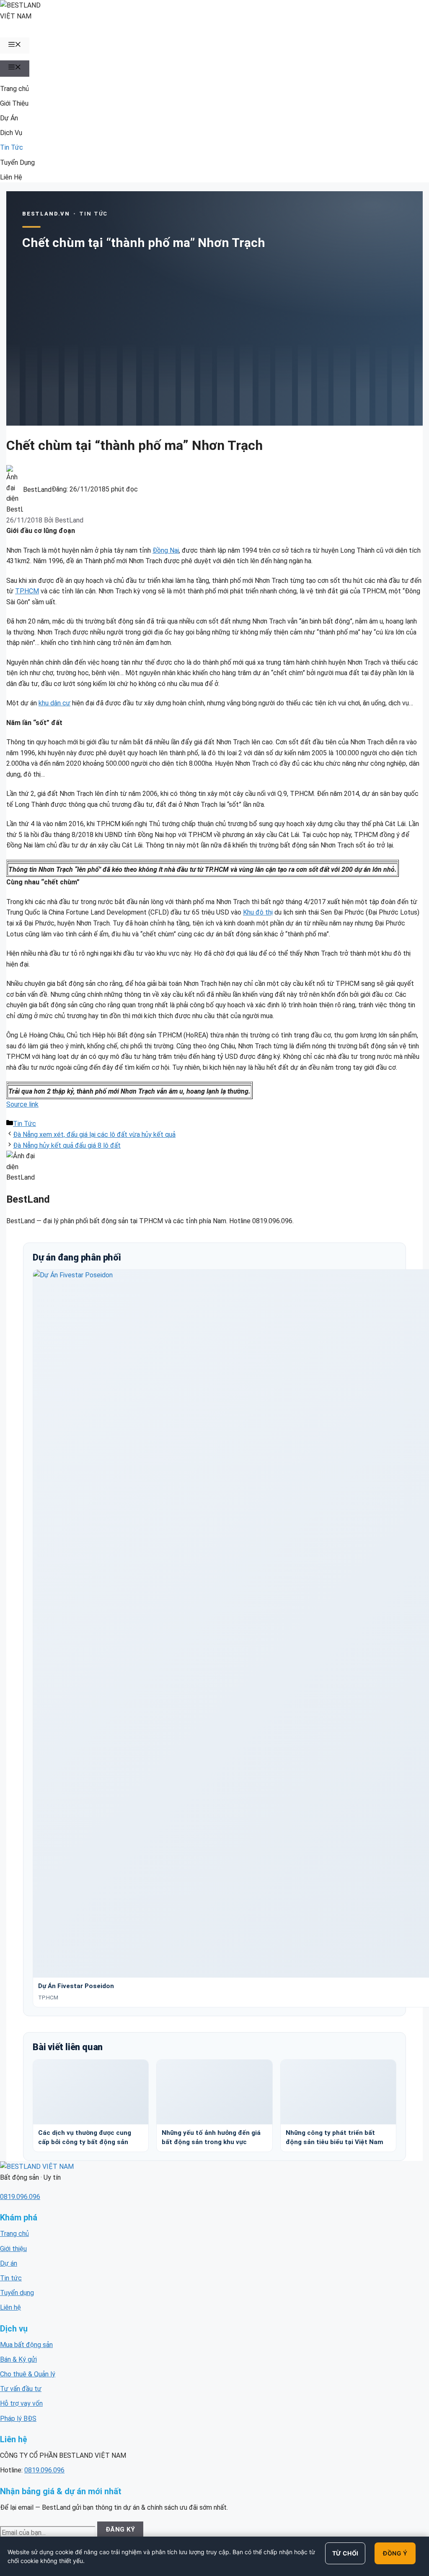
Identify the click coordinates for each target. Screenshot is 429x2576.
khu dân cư (54, 703)
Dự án (9, 2263)
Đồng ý (395, 2553)
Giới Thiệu (14, 103)
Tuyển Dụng (17, 162)
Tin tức (11, 2278)
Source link (22, 1104)
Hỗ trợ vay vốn (21, 2403)
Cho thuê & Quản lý (28, 2374)
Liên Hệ (11, 177)
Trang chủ (14, 89)
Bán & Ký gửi (18, 2359)
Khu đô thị (258, 912)
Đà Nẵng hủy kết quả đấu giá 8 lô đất (67, 1145)
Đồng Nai (166, 550)
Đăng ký (120, 2529)
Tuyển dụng (17, 2293)
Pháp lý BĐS (18, 2419)
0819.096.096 (20, 2197)
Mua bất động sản (26, 2345)
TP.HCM (27, 591)
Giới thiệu (13, 2249)
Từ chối (345, 2553)
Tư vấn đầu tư (21, 2389)
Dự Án (9, 118)
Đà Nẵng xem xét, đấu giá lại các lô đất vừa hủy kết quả (94, 1135)
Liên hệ (10, 2307)
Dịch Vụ (11, 133)
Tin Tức (12, 147)
